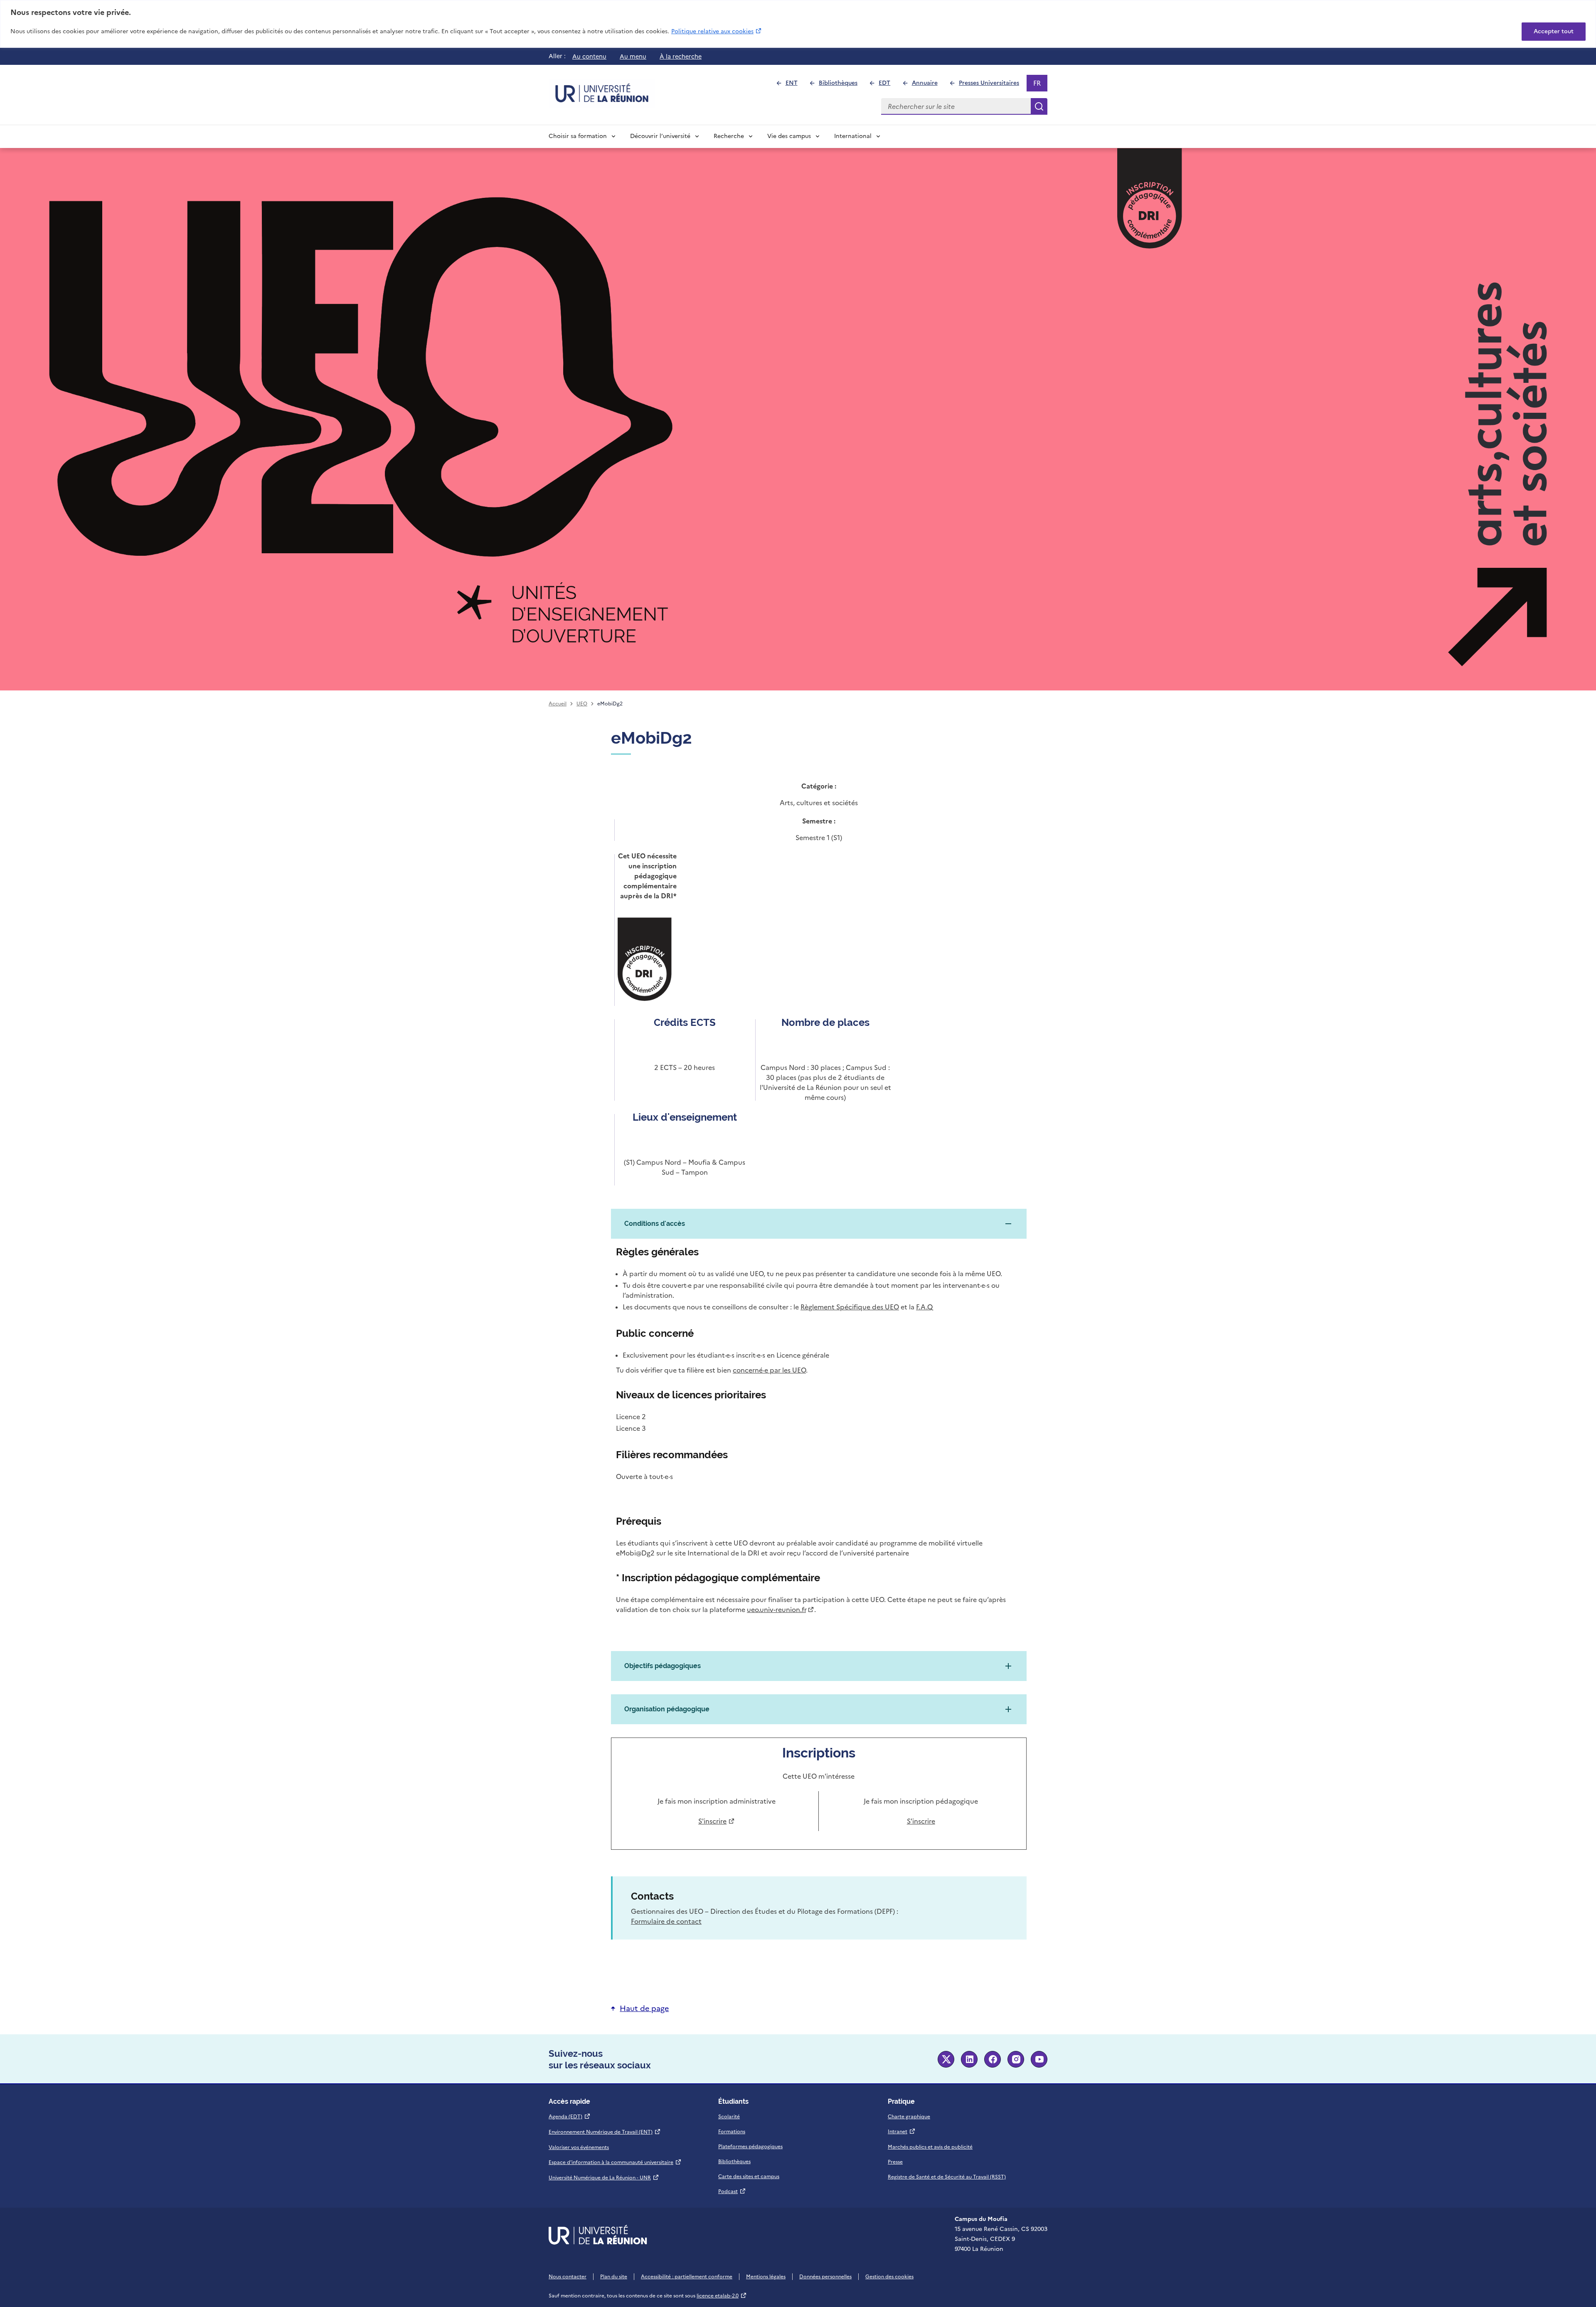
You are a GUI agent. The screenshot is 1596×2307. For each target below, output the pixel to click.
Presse (895, 2162)
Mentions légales (766, 2277)
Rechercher (1039, 106)
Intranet (902, 2132)
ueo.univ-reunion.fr (779, 1609)
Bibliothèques (842, 85)
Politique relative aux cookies (717, 31)
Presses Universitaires (993, 85)
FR (1040, 85)
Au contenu (589, 57)
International (853, 136)
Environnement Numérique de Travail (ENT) (605, 2132)
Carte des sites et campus (749, 2176)
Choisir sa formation (578, 136)
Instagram (1016, 2059)
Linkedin (969, 2059)
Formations (732, 2132)
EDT (888, 85)
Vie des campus (789, 136)
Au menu (633, 57)
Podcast (732, 2191)
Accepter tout (1554, 31)
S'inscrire (715, 1821)
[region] (798, 24)
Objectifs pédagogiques (663, 1666)
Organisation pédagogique (667, 1709)
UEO (582, 704)
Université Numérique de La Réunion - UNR (604, 2178)
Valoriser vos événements (579, 2147)
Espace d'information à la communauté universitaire (615, 2162)
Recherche (729, 136)
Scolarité (729, 2117)
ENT (795, 85)
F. (924, 1307)
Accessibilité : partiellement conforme (687, 2277)
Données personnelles (825, 2277)
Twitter (946, 2059)
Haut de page (644, 2008)
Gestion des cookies (889, 2277)
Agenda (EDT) (570, 2117)
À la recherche (681, 57)
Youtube (1039, 2059)
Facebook (993, 2059)
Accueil (558, 704)
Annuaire (928, 85)
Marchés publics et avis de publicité (930, 2147)
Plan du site (614, 2277)
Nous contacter (568, 2277)
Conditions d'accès (655, 1224)
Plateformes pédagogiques (750, 2147)
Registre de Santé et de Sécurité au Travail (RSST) (947, 2177)
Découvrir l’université (660, 136)
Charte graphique (909, 2117)
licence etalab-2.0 (722, 2296)
